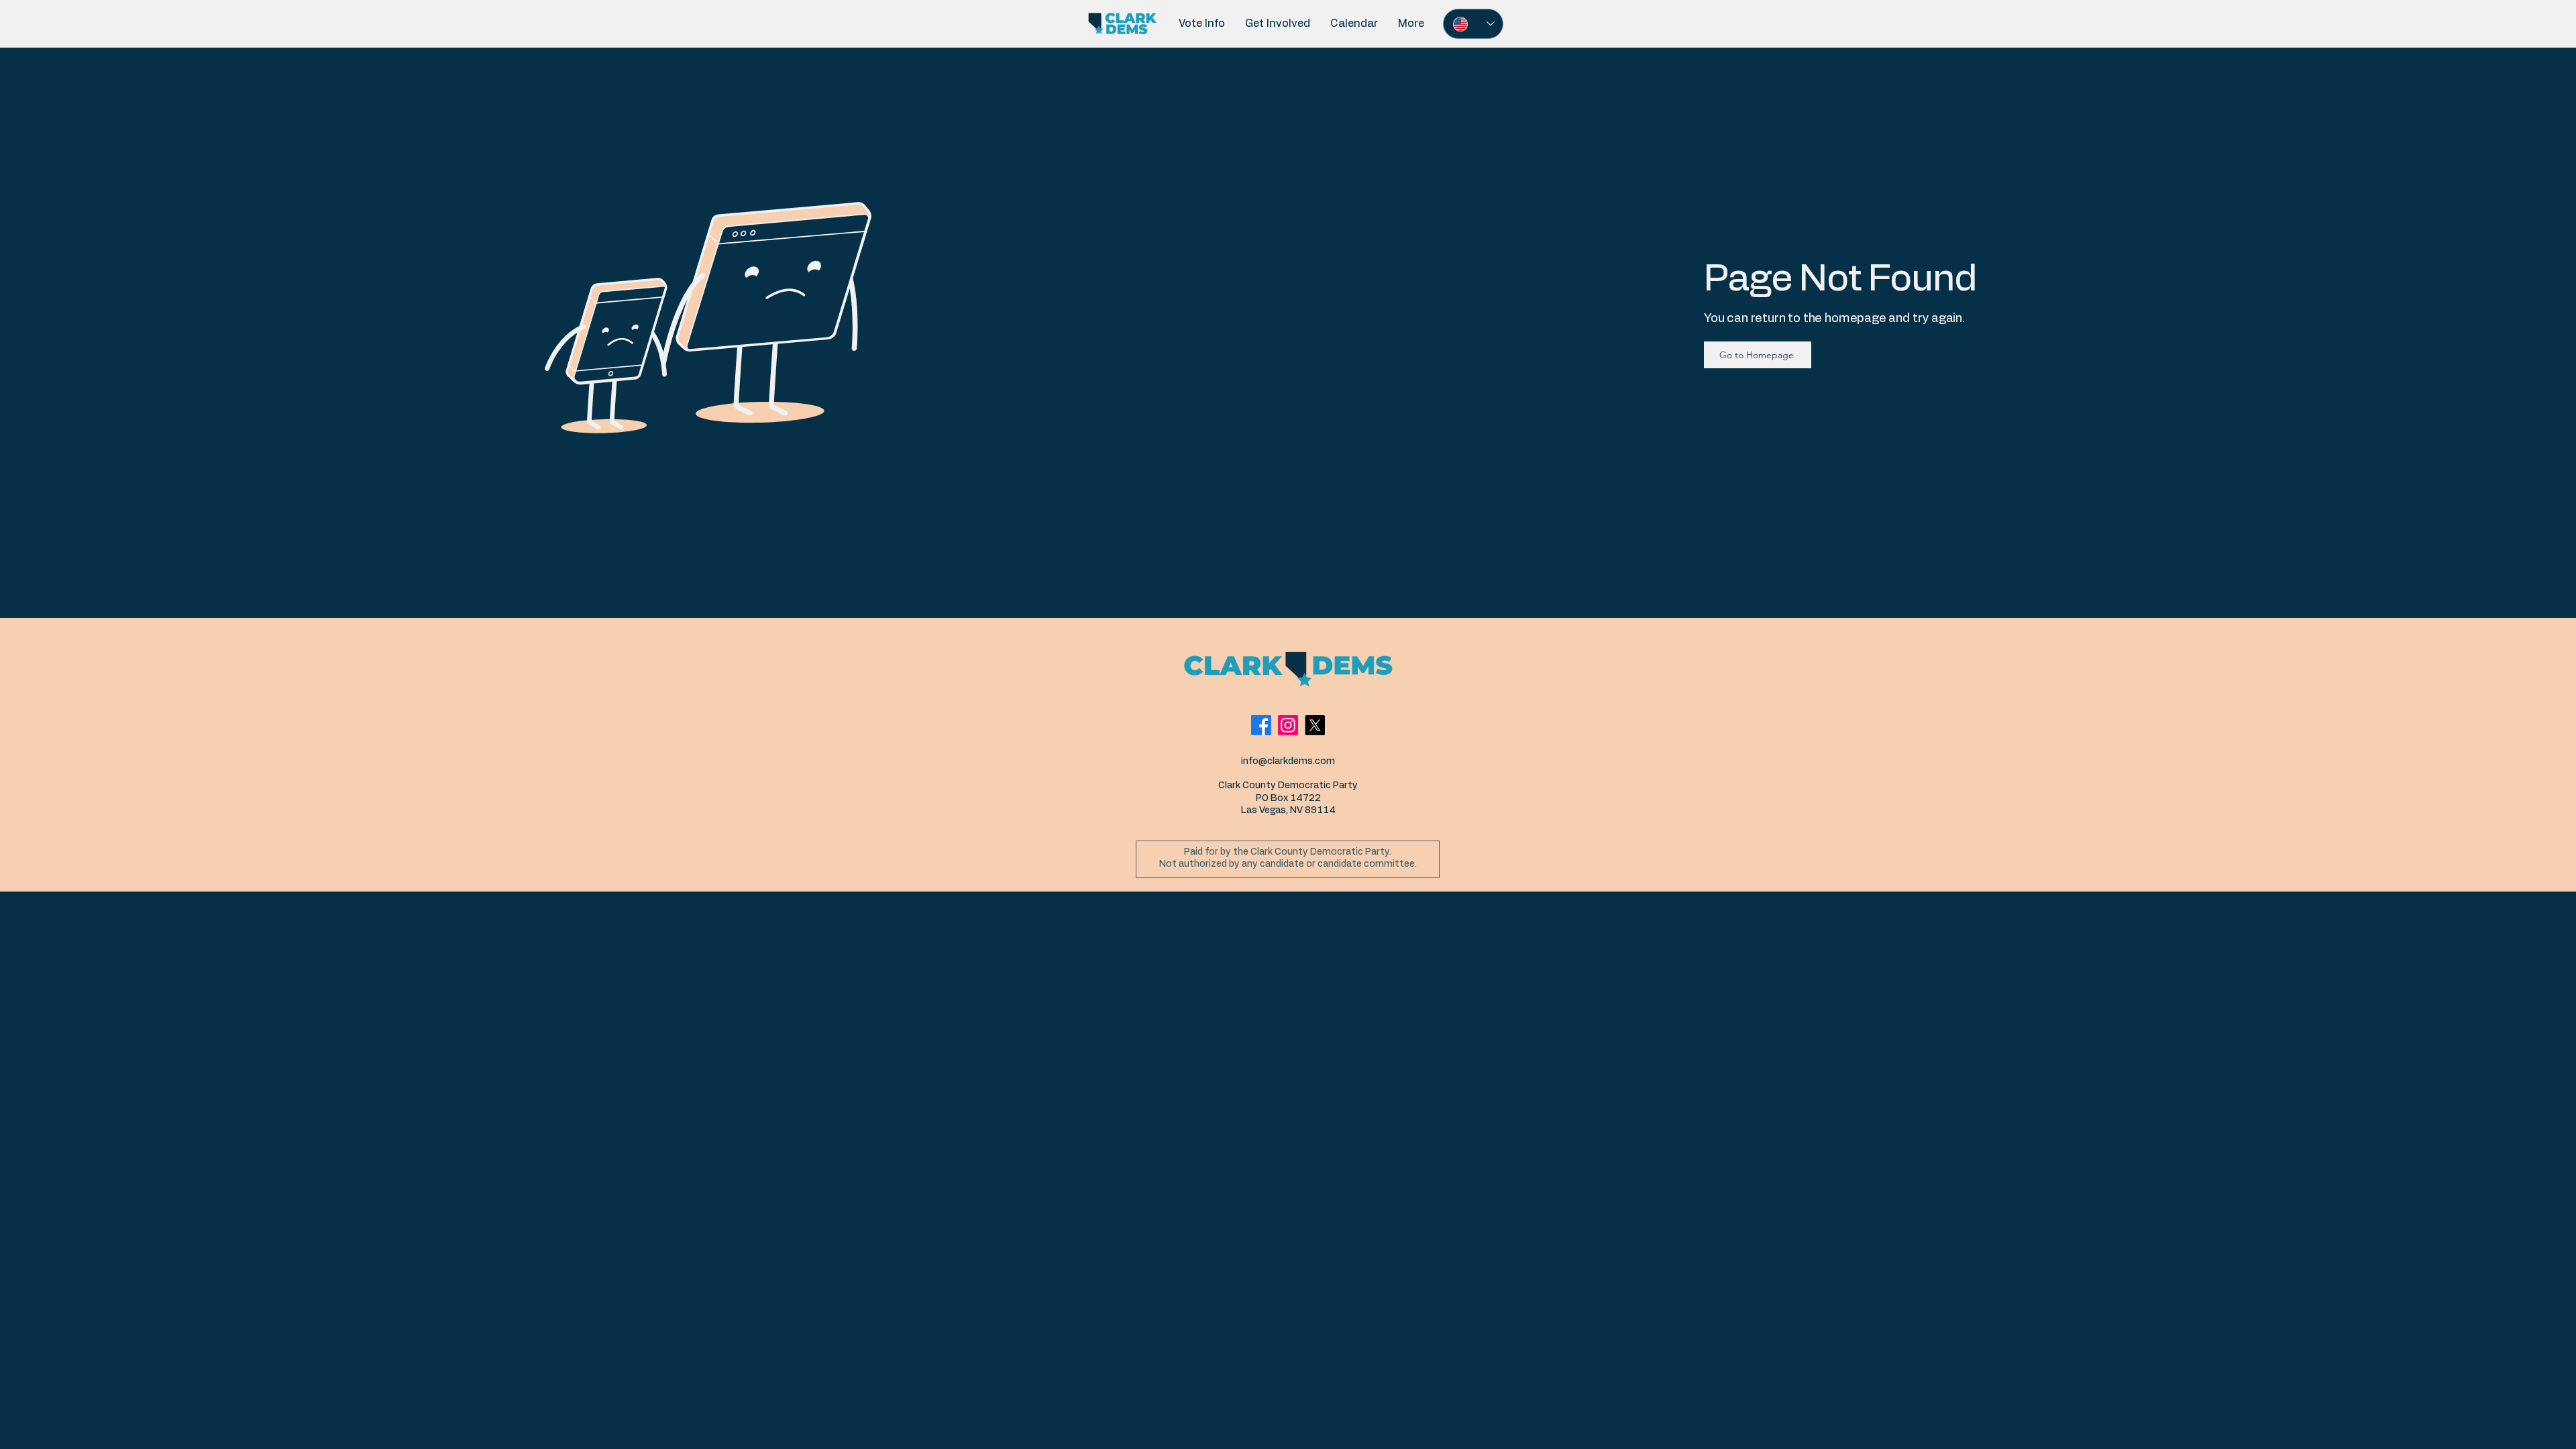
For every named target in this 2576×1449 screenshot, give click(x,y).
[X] (1315, 725)
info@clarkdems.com (1288, 761)
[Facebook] (1261, 725)
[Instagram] (1288, 725)
